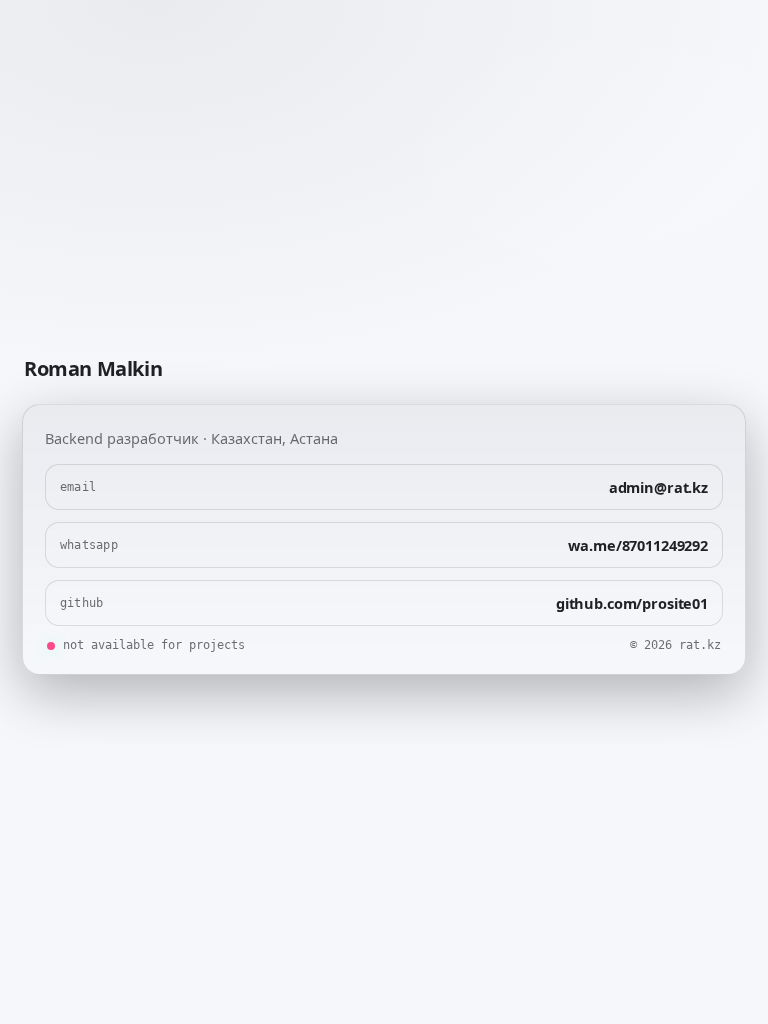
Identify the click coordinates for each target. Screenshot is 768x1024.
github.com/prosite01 (632, 603)
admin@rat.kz (658, 487)
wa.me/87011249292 (638, 545)
